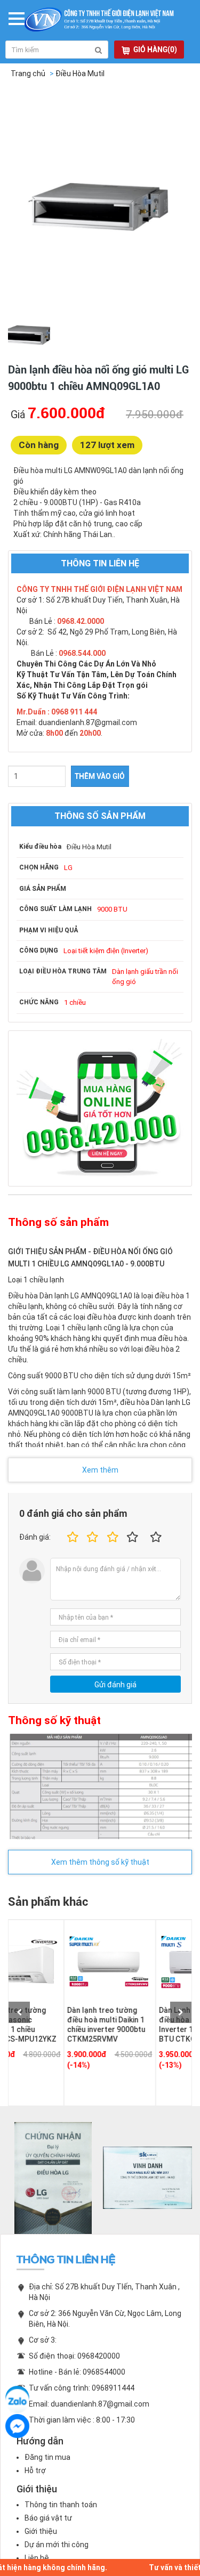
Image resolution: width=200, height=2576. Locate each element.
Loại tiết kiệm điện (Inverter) (106, 951)
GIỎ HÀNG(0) (155, 50)
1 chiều (75, 1002)
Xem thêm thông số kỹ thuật (100, 1862)
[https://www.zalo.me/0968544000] (17, 2398)
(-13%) (124, 2065)
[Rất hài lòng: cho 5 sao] (156, 1537)
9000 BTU (112, 909)
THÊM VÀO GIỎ (100, 776)
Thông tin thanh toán (61, 2505)
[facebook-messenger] (17, 2426)
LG (68, 868)
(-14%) (32, 2065)
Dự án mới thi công (57, 2545)
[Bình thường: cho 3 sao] (111, 1537)
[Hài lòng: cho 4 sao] (133, 1537)
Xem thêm (100, 1470)
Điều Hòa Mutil (80, 74)
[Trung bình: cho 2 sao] (91, 1537)
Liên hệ (37, 2558)
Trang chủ (28, 74)
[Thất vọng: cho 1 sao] (71, 1537)
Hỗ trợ (35, 2471)
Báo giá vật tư (48, 2518)
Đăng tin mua (47, 2457)
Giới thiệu (41, 2531)
